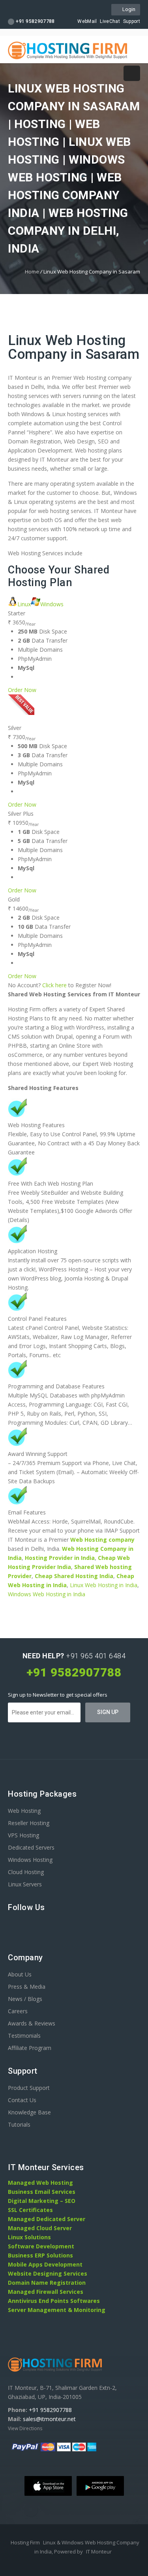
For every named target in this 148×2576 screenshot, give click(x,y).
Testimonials (24, 2036)
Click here (54, 985)
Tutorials (19, 2124)
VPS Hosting (23, 1835)
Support (132, 21)
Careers (18, 2011)
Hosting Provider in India (60, 1558)
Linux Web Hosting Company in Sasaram (74, 347)
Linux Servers (25, 1884)
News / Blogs (25, 1999)
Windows (52, 604)
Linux (24, 604)
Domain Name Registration (47, 2283)
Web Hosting (24, 1811)
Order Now (22, 690)
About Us (20, 1974)
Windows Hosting (30, 1860)
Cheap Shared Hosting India (74, 1576)
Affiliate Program (30, 2048)
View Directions (25, 2428)
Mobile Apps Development (45, 2264)
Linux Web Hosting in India (104, 1585)
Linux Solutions (29, 2237)
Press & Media (27, 1987)
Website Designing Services (48, 2273)
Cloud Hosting (26, 1872)
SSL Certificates (30, 2210)
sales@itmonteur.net (49, 2419)
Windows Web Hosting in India (47, 1594)
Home (32, 272)
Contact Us (22, 2100)
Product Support (29, 2088)
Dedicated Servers (31, 1847)
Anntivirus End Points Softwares (54, 2301)
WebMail (87, 21)
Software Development (41, 2246)
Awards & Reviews (32, 2023)
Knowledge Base (29, 2112)
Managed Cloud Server (40, 2228)
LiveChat (110, 21)
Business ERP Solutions (40, 2255)
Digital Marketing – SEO (42, 2201)
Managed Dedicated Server (47, 2219)
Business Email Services (42, 2192)
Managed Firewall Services (46, 2292)
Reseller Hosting (29, 1823)
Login (128, 9)
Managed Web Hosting (40, 2183)
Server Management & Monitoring (57, 2310)
